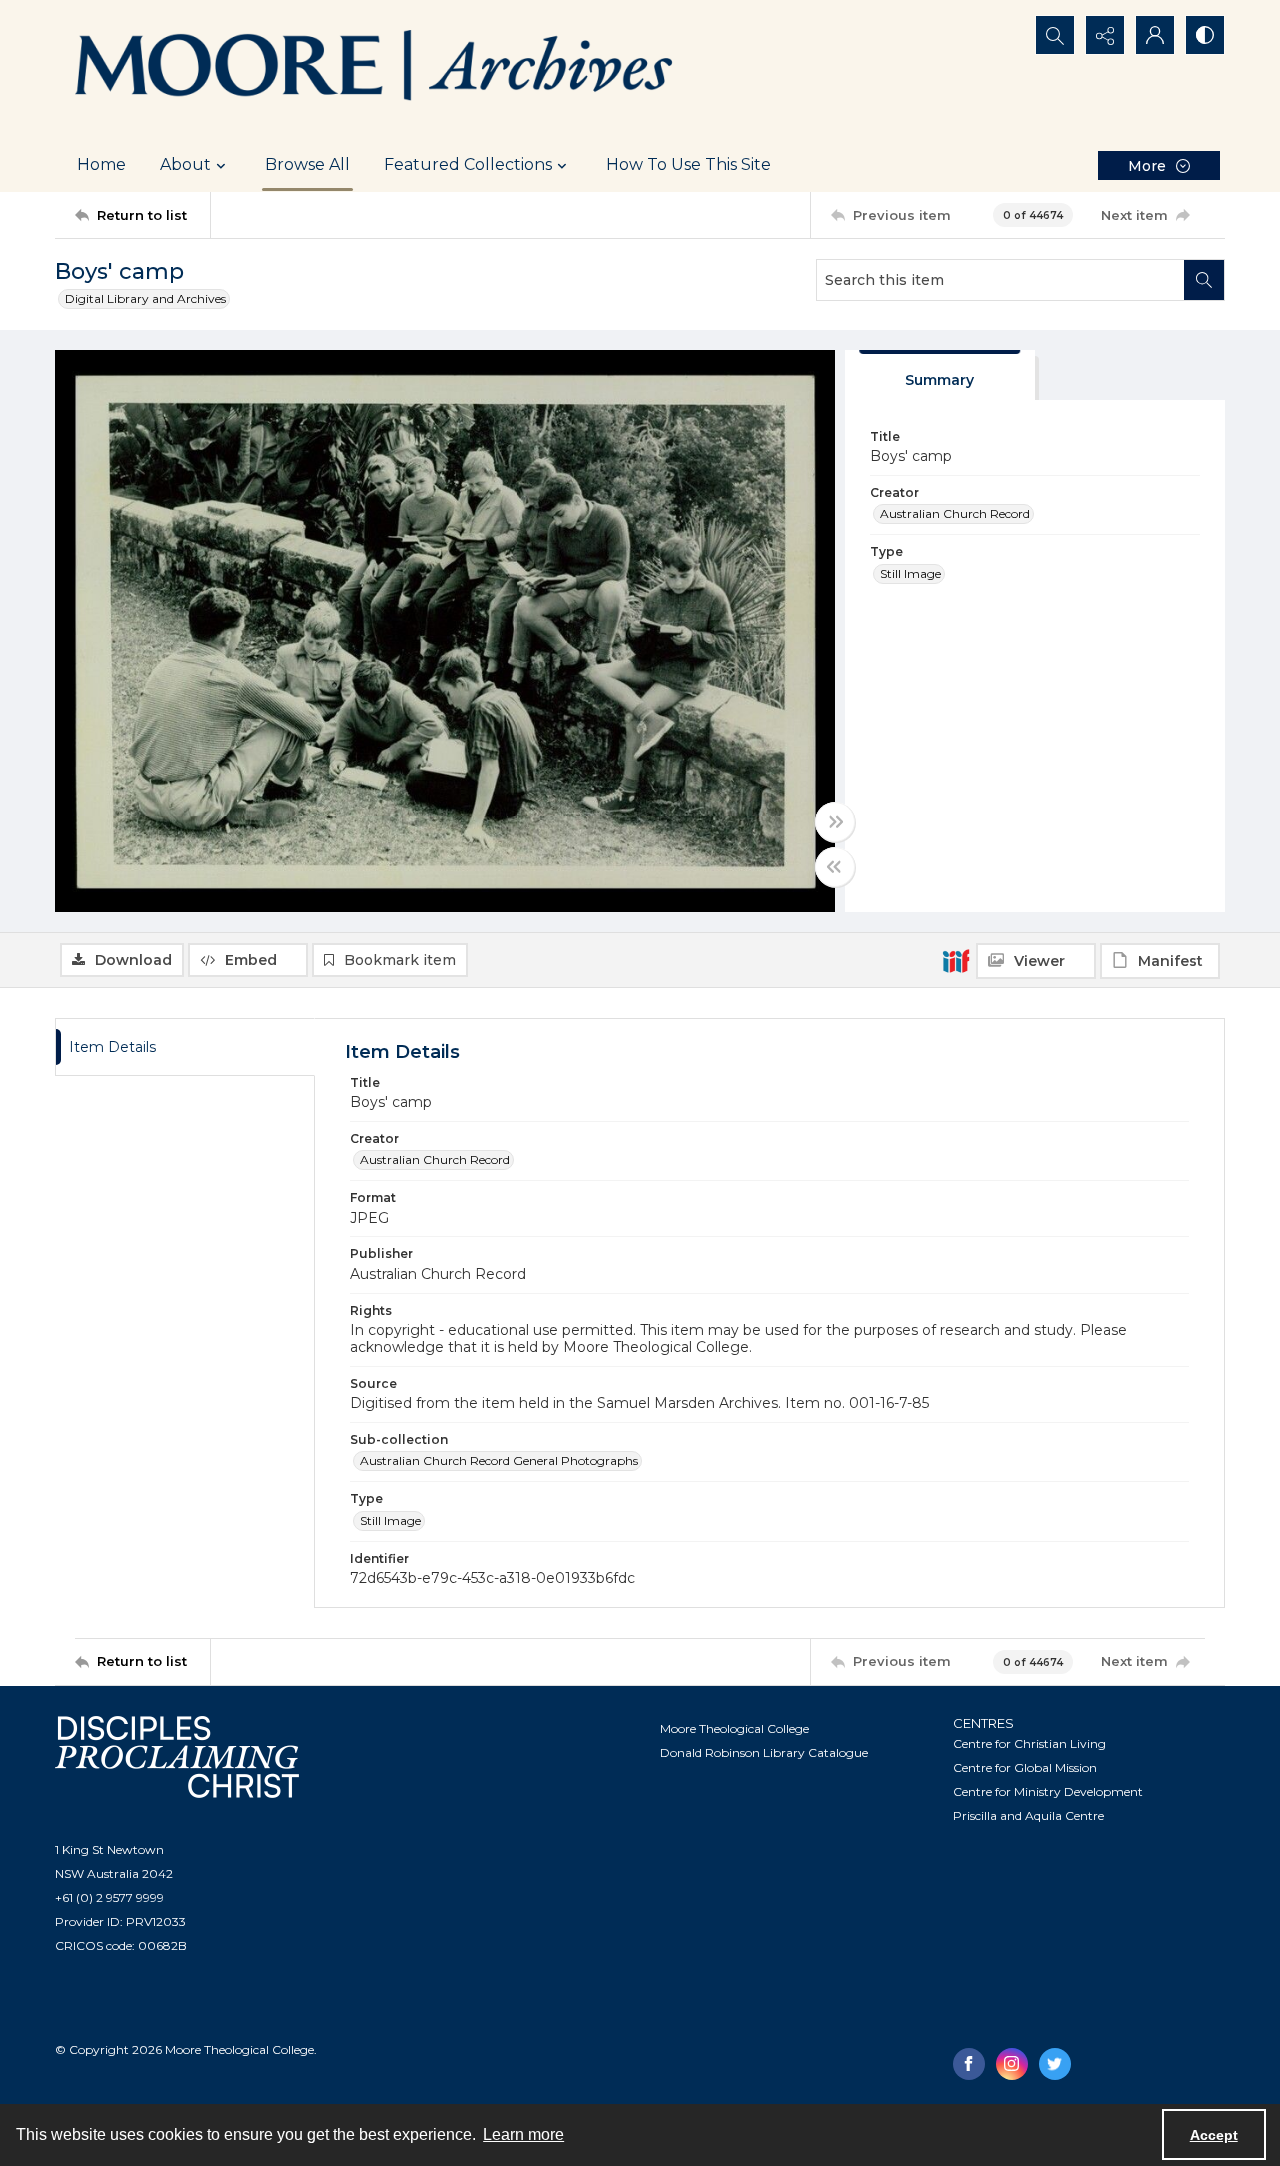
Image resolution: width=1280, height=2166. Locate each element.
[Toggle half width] (835, 867)
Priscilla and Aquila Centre (1028, 1815)
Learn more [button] (523, 2134)
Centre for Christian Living (1029, 1743)
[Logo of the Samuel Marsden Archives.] (375, 69)
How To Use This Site (688, 164)
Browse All (307, 164)
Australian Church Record (955, 513)
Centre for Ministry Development (1048, 1791)
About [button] (185, 164)
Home (101, 164)
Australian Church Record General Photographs (499, 1460)
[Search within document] (1204, 280)
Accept (1214, 2135)
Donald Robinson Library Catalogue (764, 1752)
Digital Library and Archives (145, 298)
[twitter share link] (1055, 2064)
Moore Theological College (734, 1728)
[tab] (940, 375)
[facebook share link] (969, 2064)
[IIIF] (956, 960)
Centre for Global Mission (1025, 1767)
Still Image (910, 573)
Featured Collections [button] (468, 164)
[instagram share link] (1012, 2064)
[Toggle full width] (835, 822)
